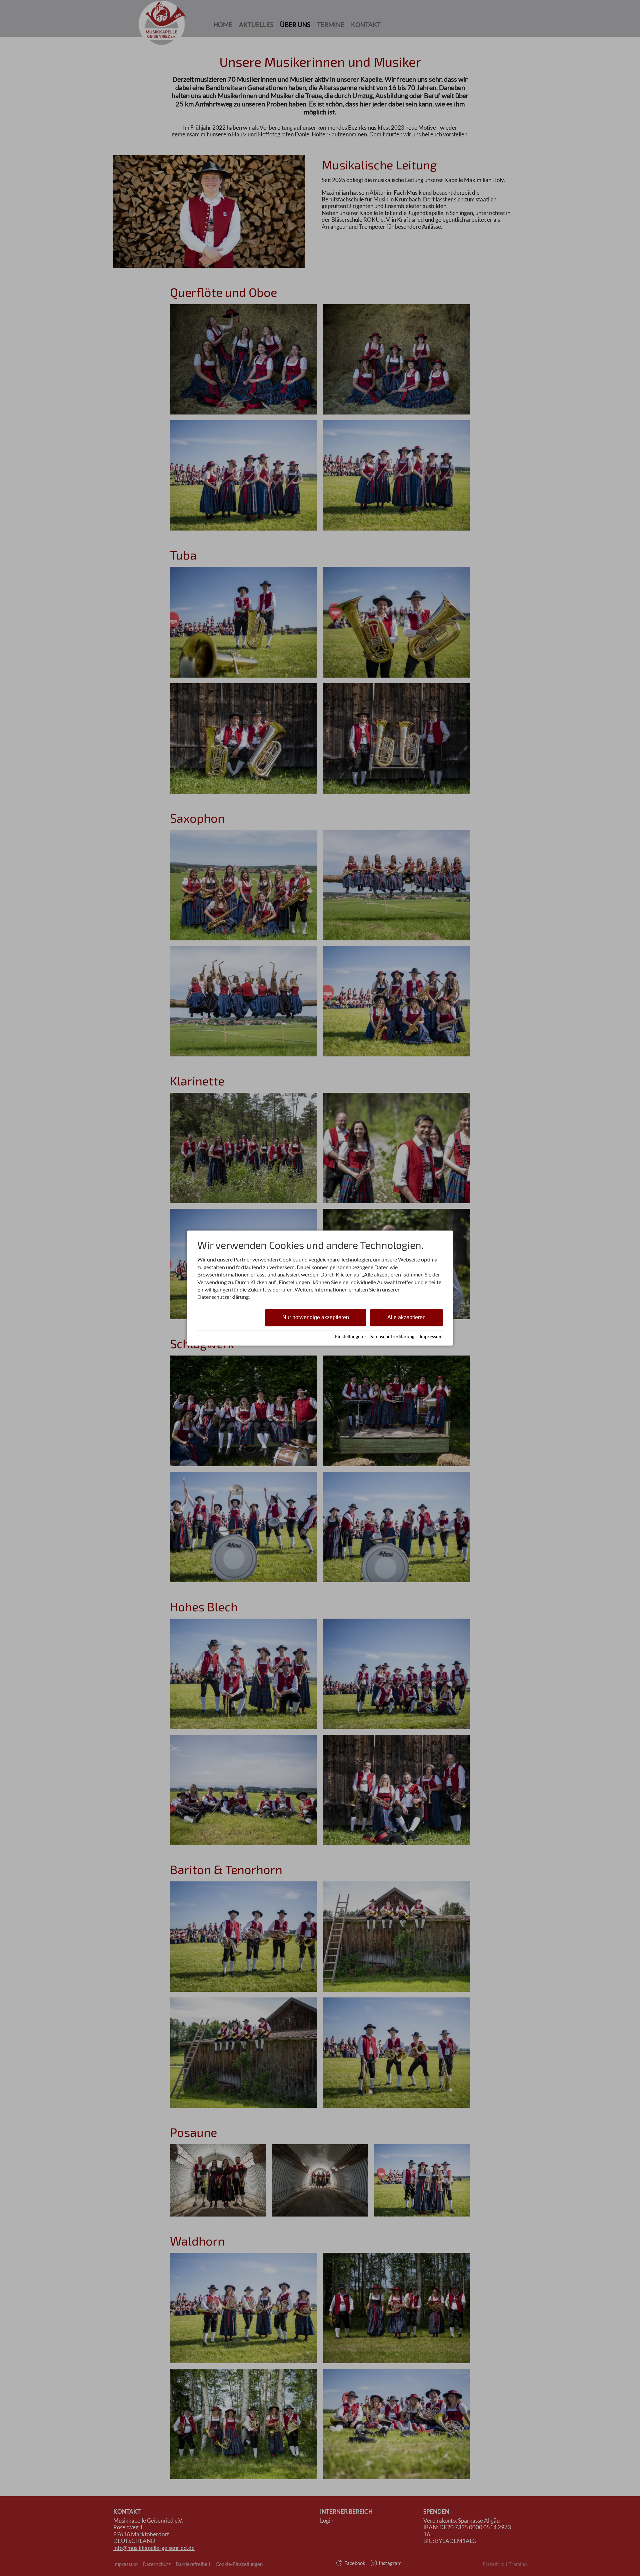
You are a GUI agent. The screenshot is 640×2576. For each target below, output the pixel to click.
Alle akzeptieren (406, 1317)
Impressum (431, 1337)
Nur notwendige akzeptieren (316, 1317)
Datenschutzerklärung (391, 1337)
